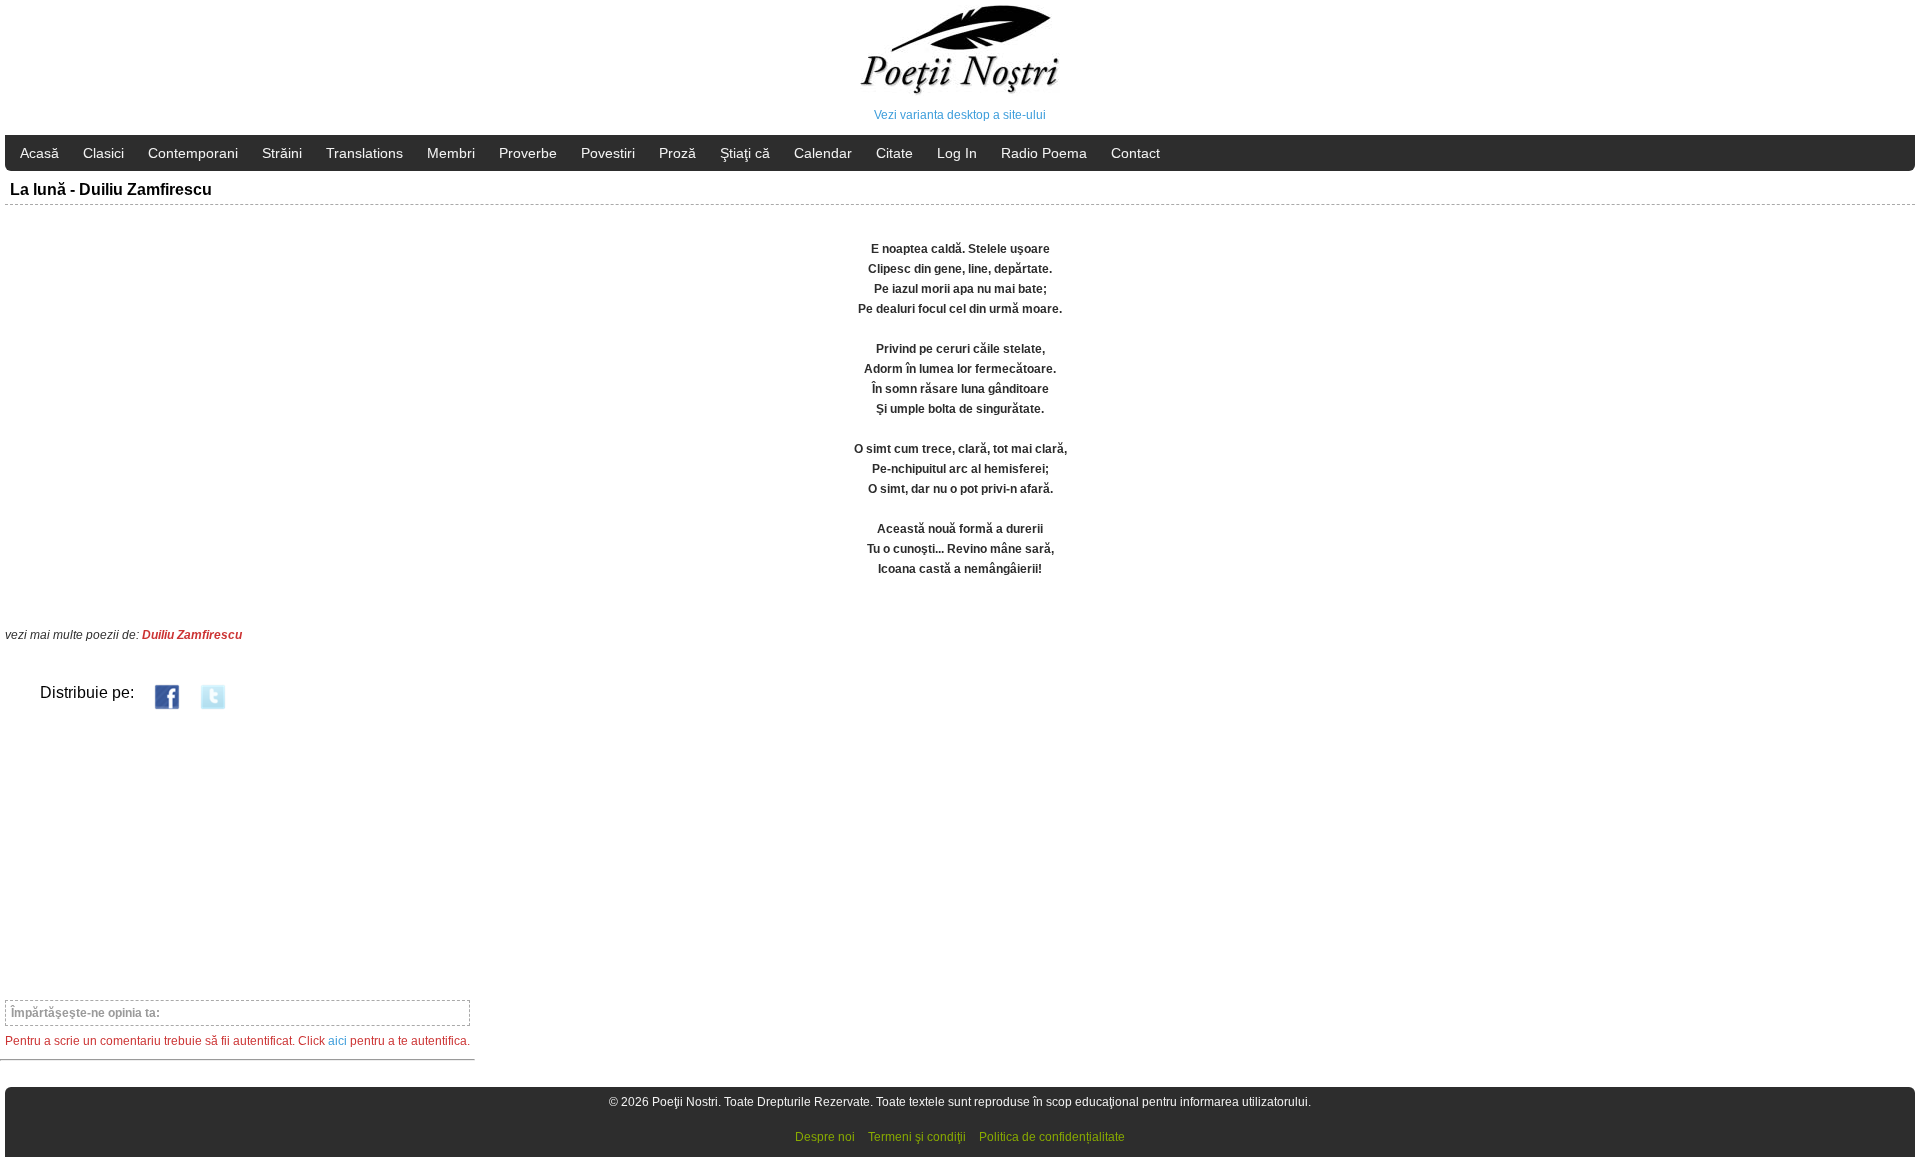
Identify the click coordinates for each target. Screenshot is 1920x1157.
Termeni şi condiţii (917, 1137)
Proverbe (528, 153)
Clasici (103, 153)
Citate (894, 153)
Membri (451, 153)
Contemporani (193, 153)
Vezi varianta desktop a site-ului (960, 115)
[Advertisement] (237, 854)
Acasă (39, 153)
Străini (282, 153)
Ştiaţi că (745, 153)
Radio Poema (1044, 153)
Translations (364, 153)
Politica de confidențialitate (1052, 1137)
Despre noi (825, 1137)
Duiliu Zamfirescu (192, 635)
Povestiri (608, 153)
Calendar (823, 153)
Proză (677, 153)
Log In (957, 153)
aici (337, 1041)
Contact (1135, 153)
